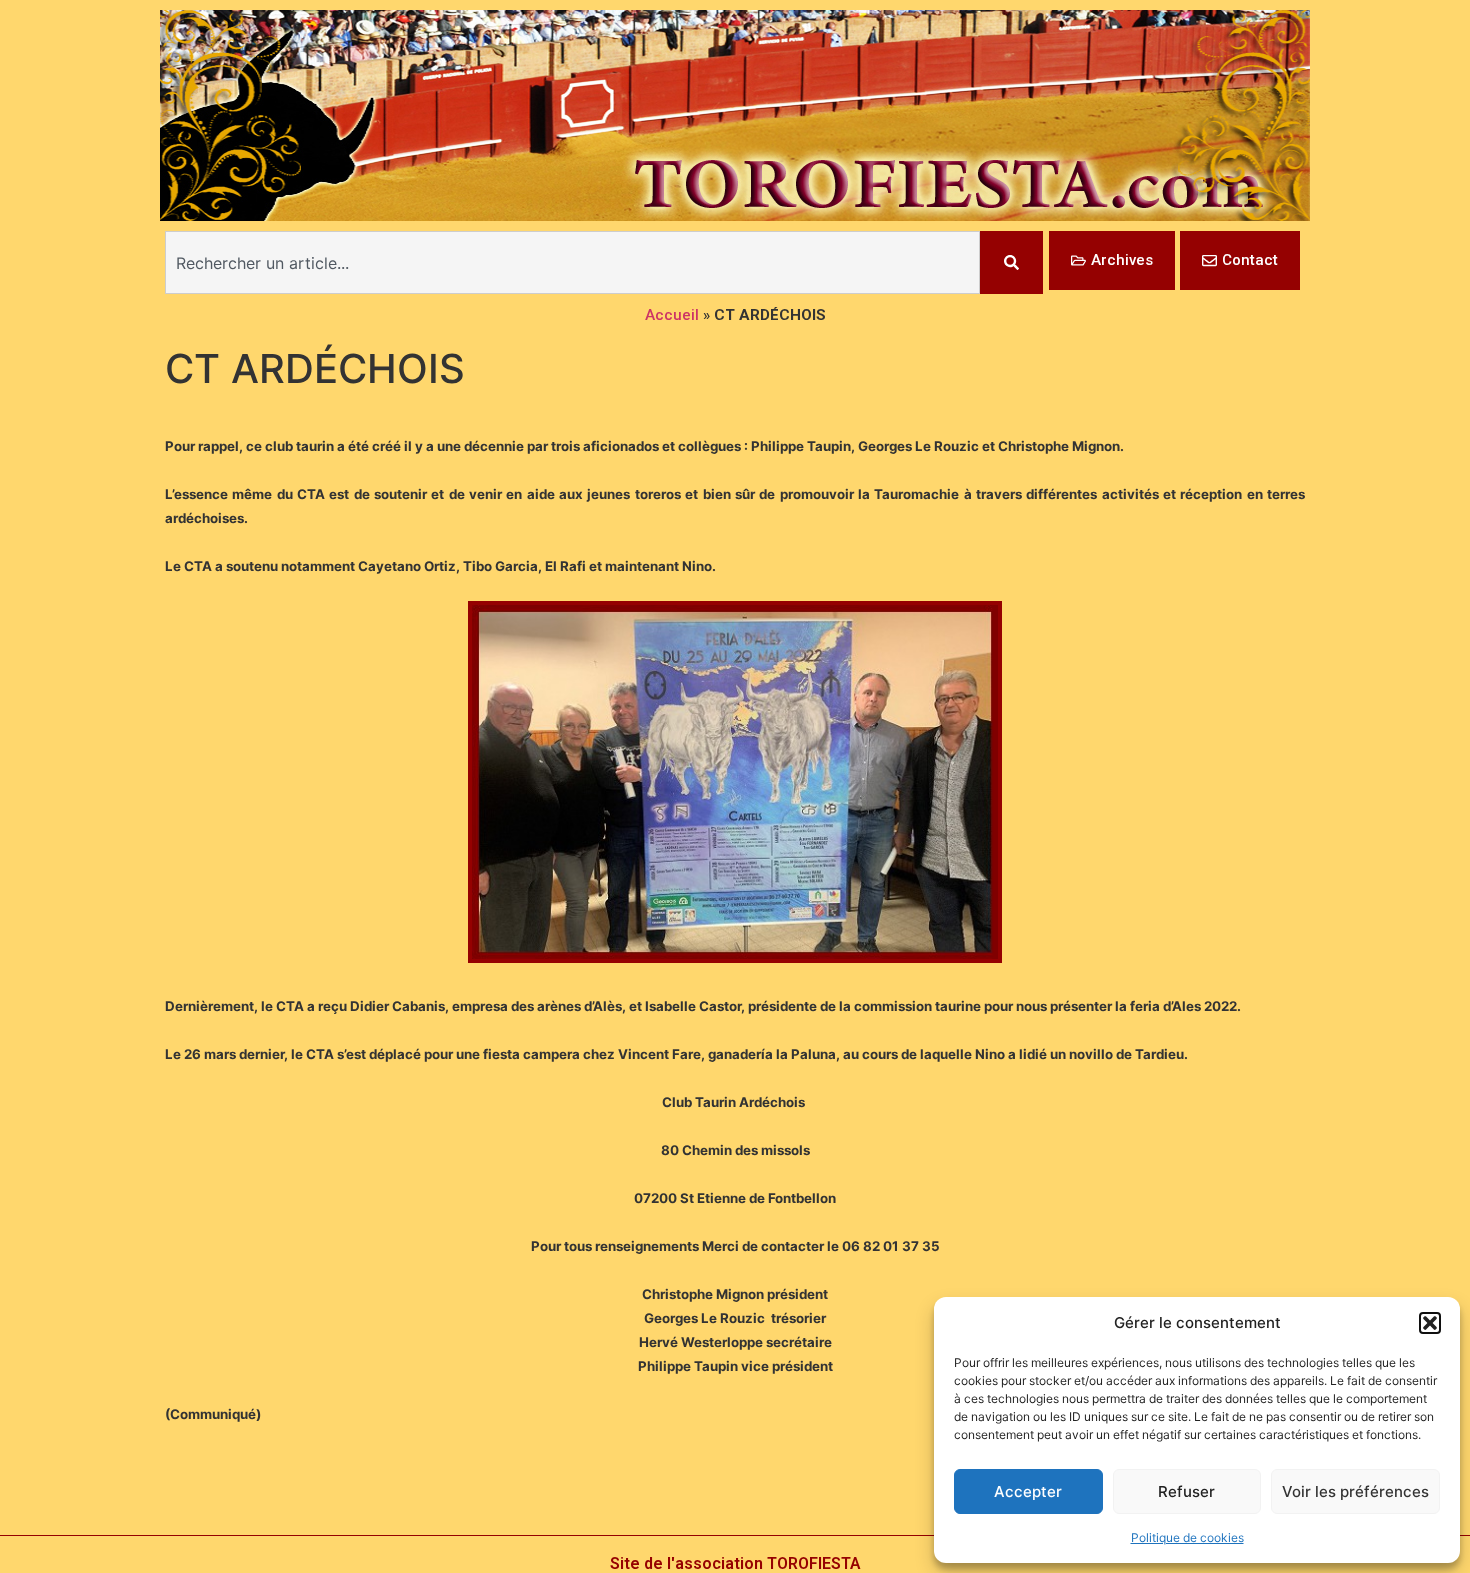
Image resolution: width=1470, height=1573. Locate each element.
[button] (1430, 1323)
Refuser (1186, 1491)
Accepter (1028, 1491)
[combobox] (572, 262)
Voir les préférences (1355, 1491)
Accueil (672, 315)
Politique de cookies (1187, 1537)
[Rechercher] (1011, 262)
